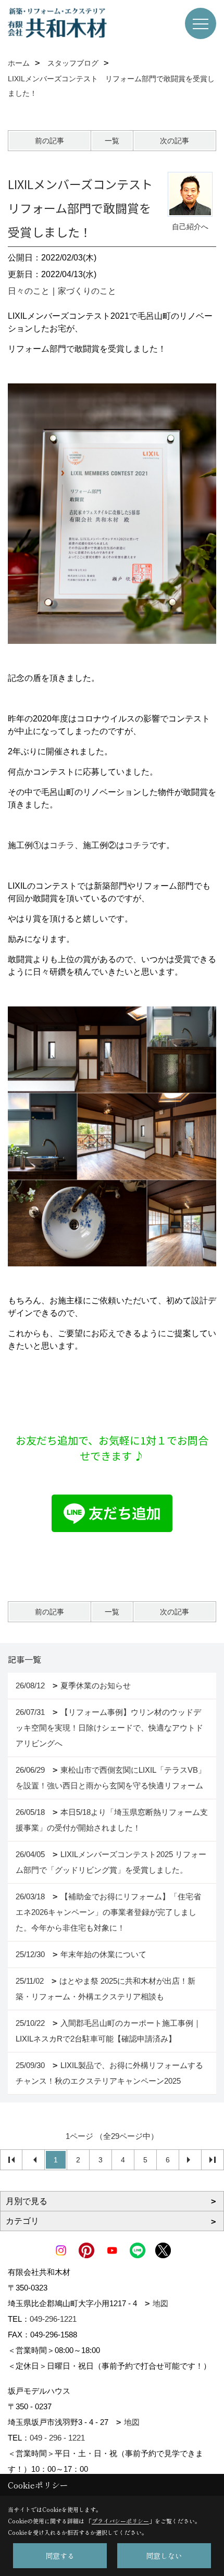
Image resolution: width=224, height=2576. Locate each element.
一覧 (112, 141)
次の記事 (175, 141)
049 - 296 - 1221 (57, 2438)
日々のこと (29, 291)
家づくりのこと (87, 291)
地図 (160, 2303)
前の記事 (49, 141)
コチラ (62, 845)
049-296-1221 (53, 2319)
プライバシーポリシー (120, 2521)
